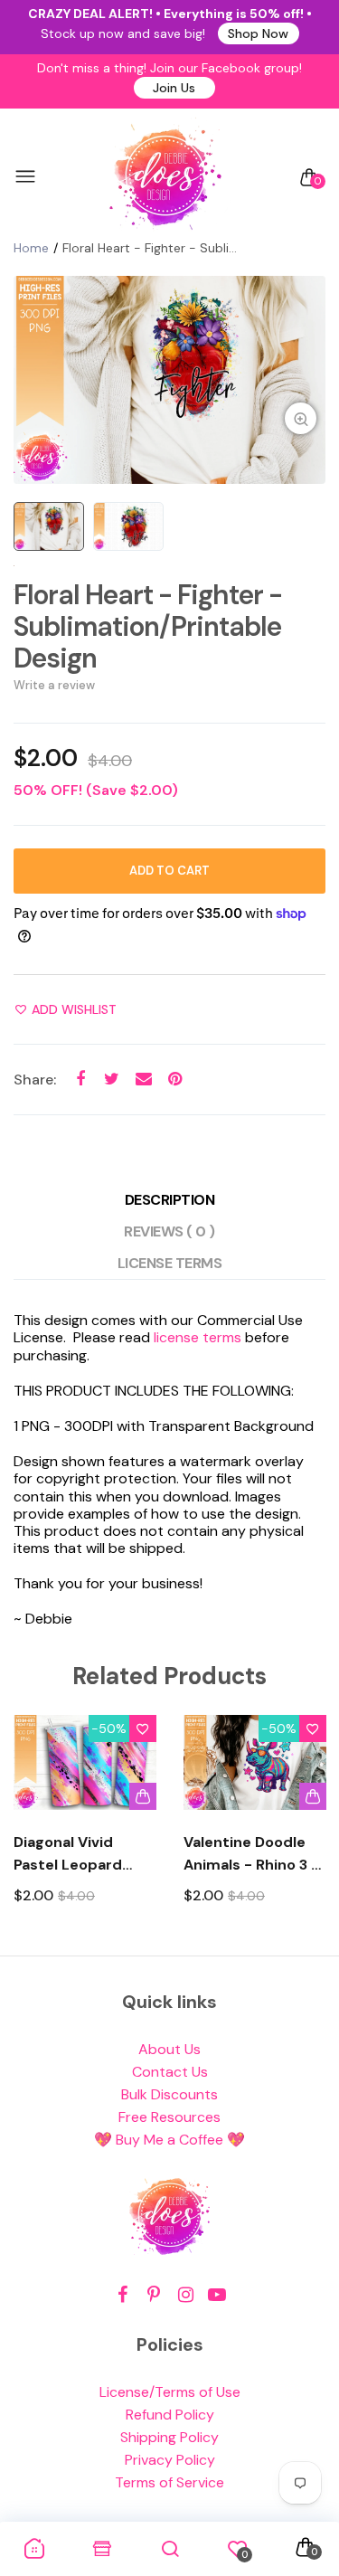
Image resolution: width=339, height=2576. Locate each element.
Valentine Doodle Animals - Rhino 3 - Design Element (251, 1854)
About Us (169, 2049)
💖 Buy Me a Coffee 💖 (169, 2140)
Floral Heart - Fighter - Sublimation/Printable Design (148, 626)
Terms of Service (169, 2482)
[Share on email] (143, 1079)
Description (170, 1200)
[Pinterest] (154, 2295)
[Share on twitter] (112, 1079)
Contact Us (170, 2072)
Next (305, 1826)
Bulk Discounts (169, 2094)
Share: (35, 1080)
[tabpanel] (169, 380)
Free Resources (169, 2117)
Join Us (174, 88)
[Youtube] (217, 2295)
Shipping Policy (169, 2437)
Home (31, 248)
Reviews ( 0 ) (169, 1231)
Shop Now (258, 33)
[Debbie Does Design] (165, 177)
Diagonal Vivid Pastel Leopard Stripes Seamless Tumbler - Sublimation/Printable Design (85, 1854)
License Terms (170, 1263)
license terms (198, 1337)
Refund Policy (170, 2415)
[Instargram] (186, 2295)
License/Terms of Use (170, 2392)
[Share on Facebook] (80, 1079)
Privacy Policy (170, 2460)
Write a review (54, 685)
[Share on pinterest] (175, 1079)
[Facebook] (122, 2295)
